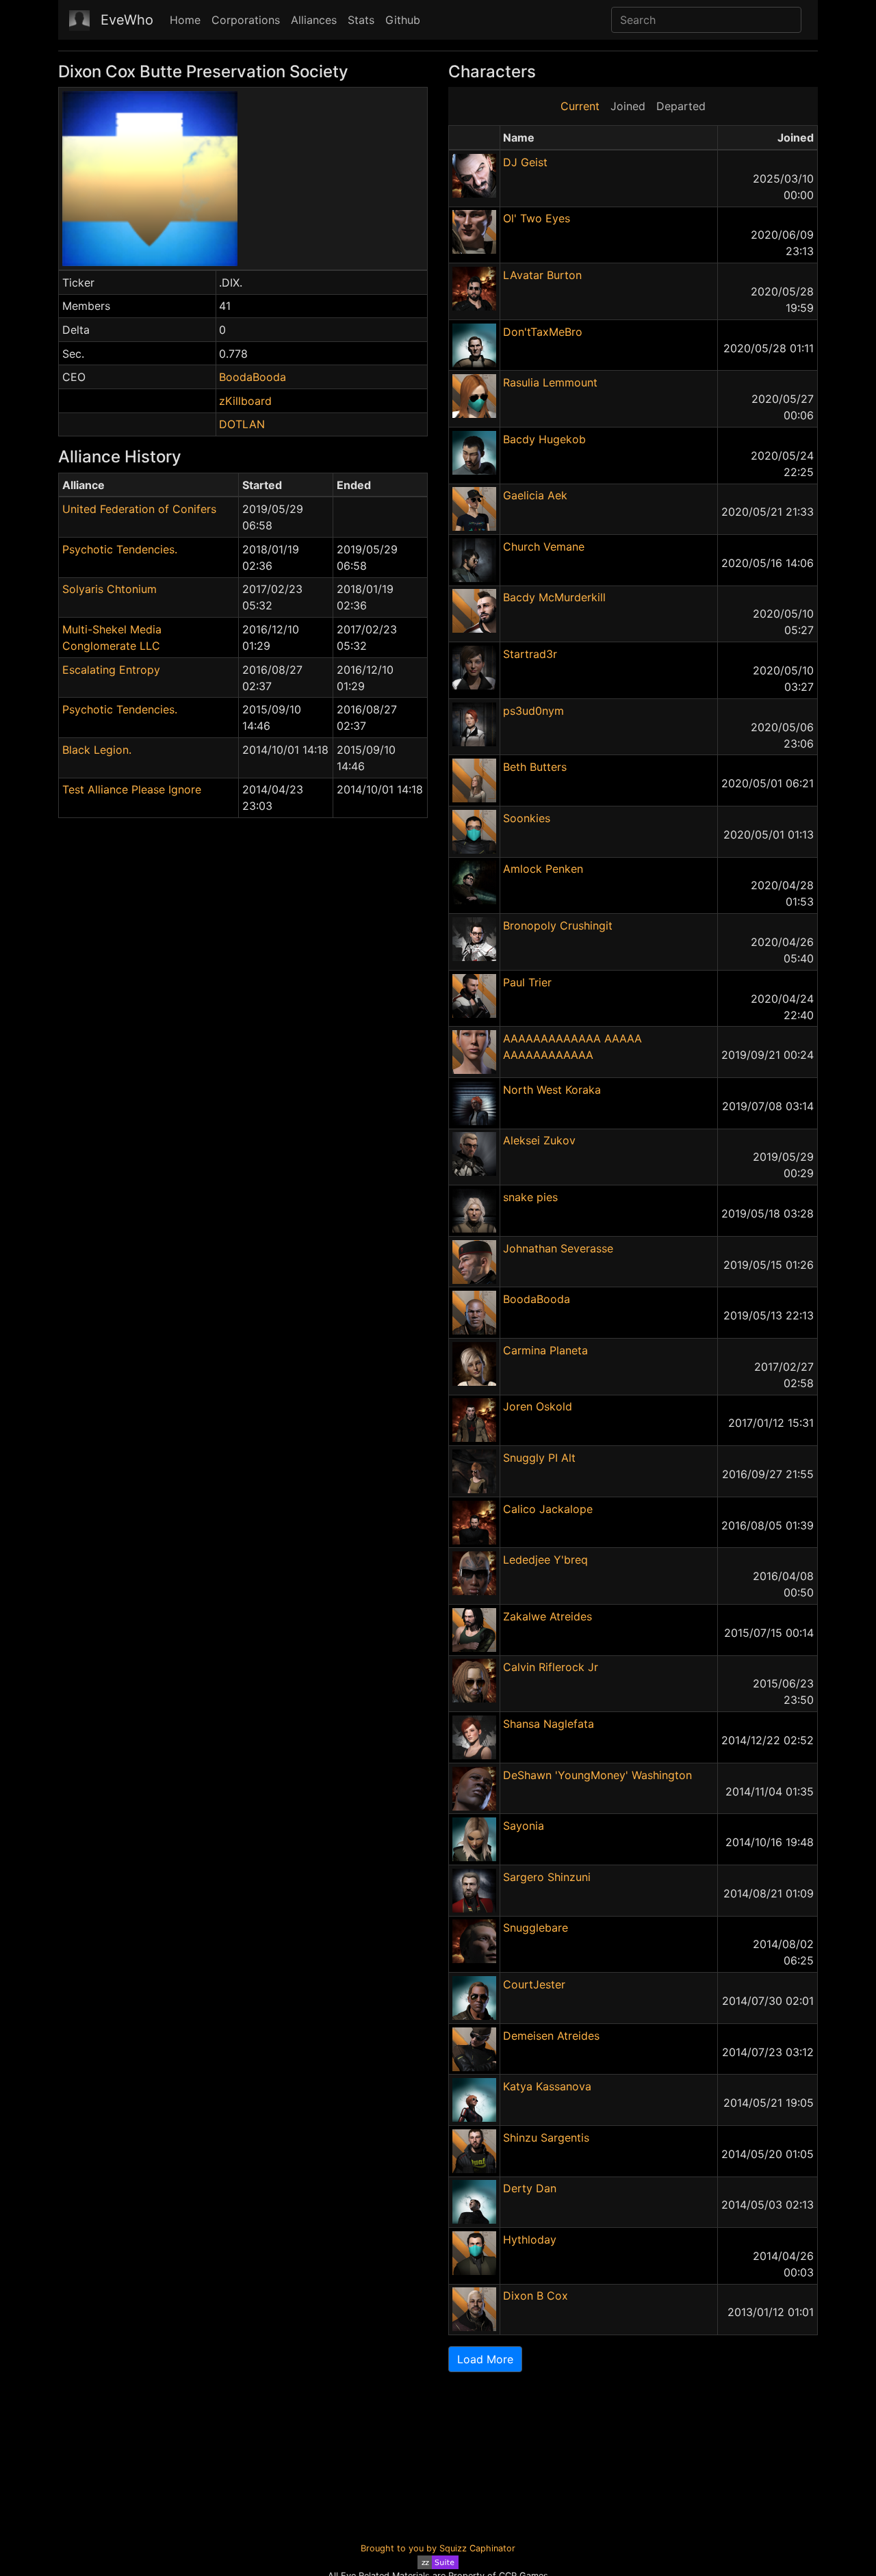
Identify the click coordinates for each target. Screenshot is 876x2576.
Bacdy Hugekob (544, 439)
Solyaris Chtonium (109, 589)
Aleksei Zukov (539, 1140)
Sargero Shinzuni (547, 1877)
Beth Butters (535, 767)
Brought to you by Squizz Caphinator (438, 2548)
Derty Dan (530, 2188)
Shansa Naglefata (549, 1724)
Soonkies (527, 818)
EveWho (127, 20)
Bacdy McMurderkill (554, 597)
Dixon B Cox (536, 2296)
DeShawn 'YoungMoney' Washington (597, 1775)
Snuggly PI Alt (539, 1458)
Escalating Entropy (111, 670)
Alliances (314, 20)
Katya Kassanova (547, 2086)
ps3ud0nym (533, 711)
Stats (361, 20)
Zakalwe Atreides (547, 1616)
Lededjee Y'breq (545, 1560)
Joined (628, 106)
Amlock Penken (543, 869)
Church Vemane (544, 547)
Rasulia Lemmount (550, 382)
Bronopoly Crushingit (558, 925)
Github (403, 20)
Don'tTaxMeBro (543, 332)
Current (580, 106)
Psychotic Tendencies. (120, 549)
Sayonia (524, 1826)
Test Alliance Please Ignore (132, 789)
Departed (681, 106)
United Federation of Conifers (139, 509)
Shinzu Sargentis (546, 2138)
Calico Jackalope (548, 1509)
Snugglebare (536, 1928)
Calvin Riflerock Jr (551, 1667)
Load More (485, 2359)
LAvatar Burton (542, 275)
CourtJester (534, 1984)
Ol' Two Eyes (537, 218)
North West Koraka (552, 1090)
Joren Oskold (538, 1406)
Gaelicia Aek (535, 495)
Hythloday (530, 2239)
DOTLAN (242, 424)
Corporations (246, 20)
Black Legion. (97, 750)
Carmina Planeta (545, 1350)
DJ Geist (525, 162)
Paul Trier (527, 982)
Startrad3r (530, 654)
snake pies (530, 1197)
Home (185, 20)
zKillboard (245, 401)
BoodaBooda (253, 377)
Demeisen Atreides (551, 2036)
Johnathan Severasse (558, 1248)
